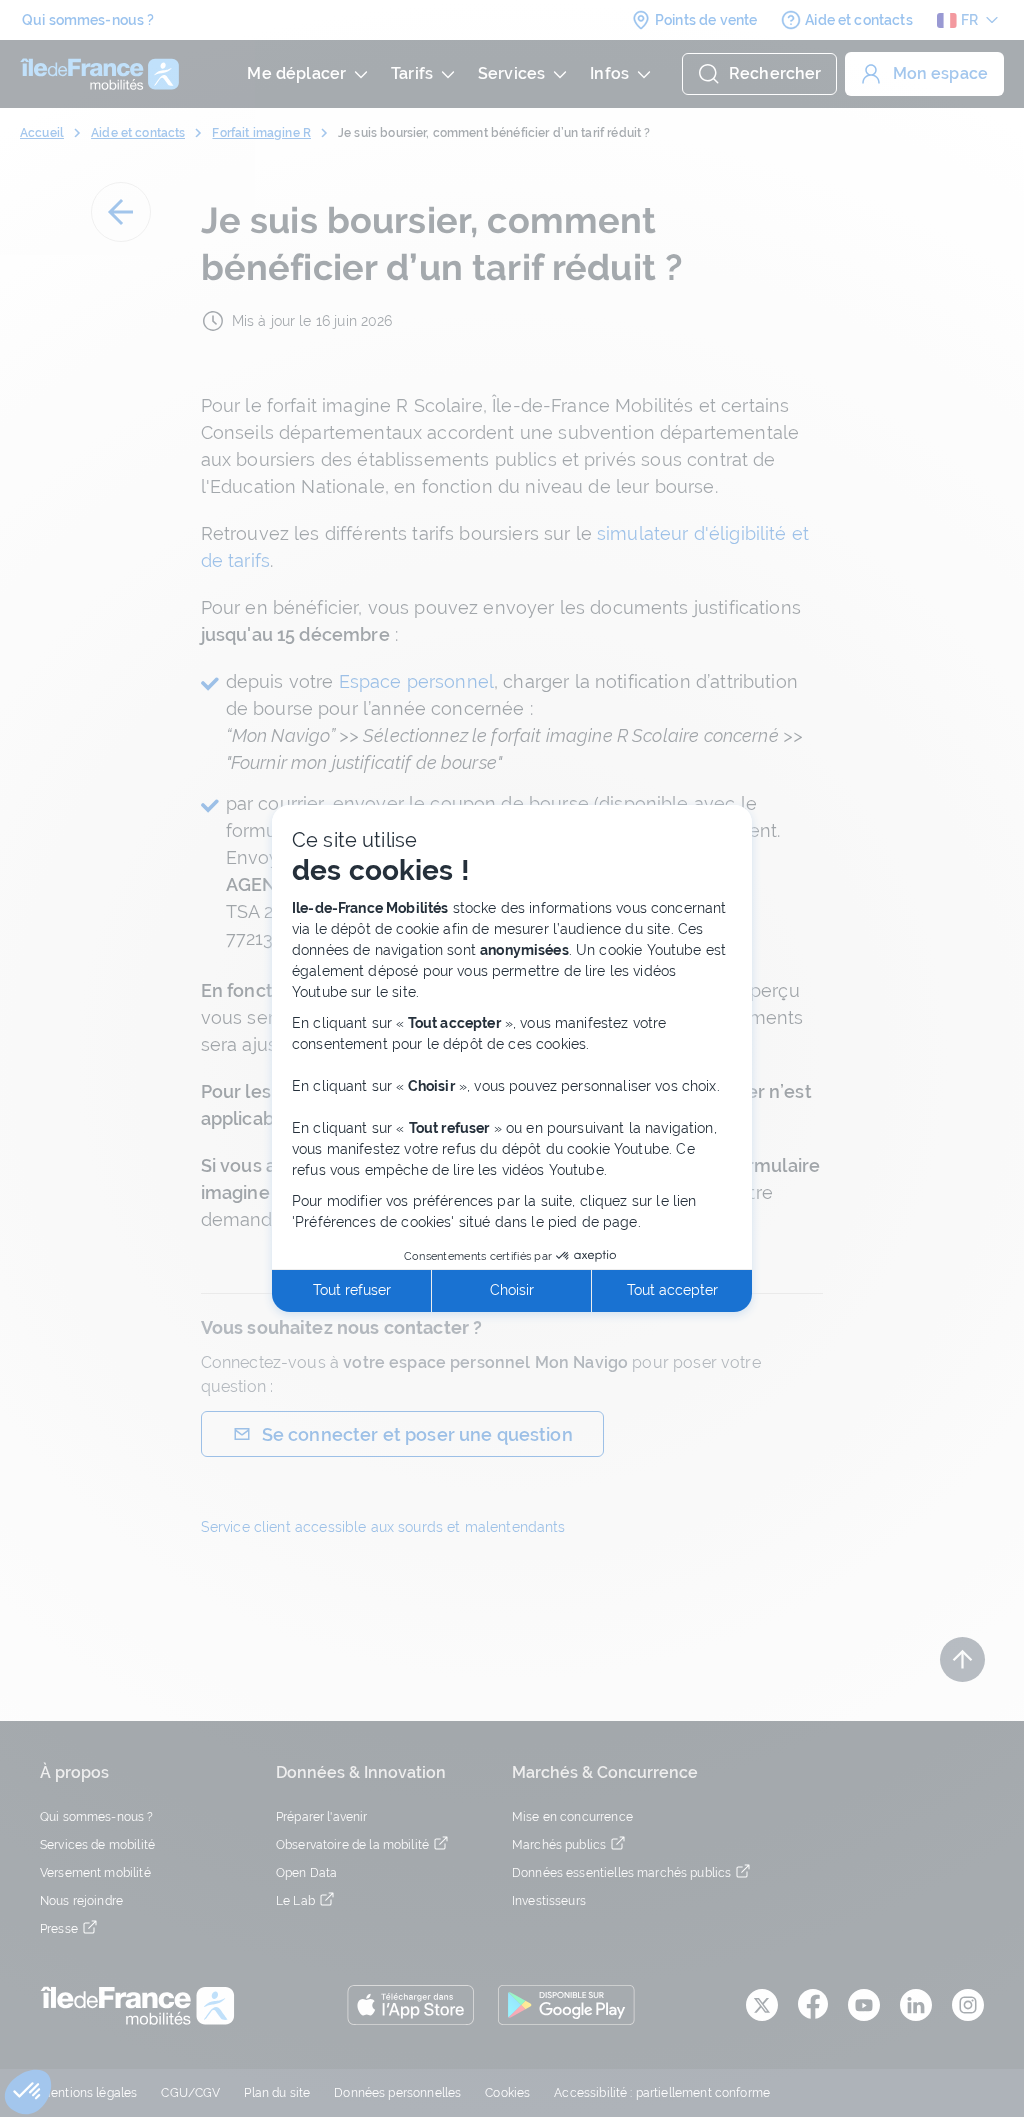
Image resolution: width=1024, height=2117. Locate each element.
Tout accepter (672, 1290)
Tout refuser (352, 1290)
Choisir (512, 1290)
